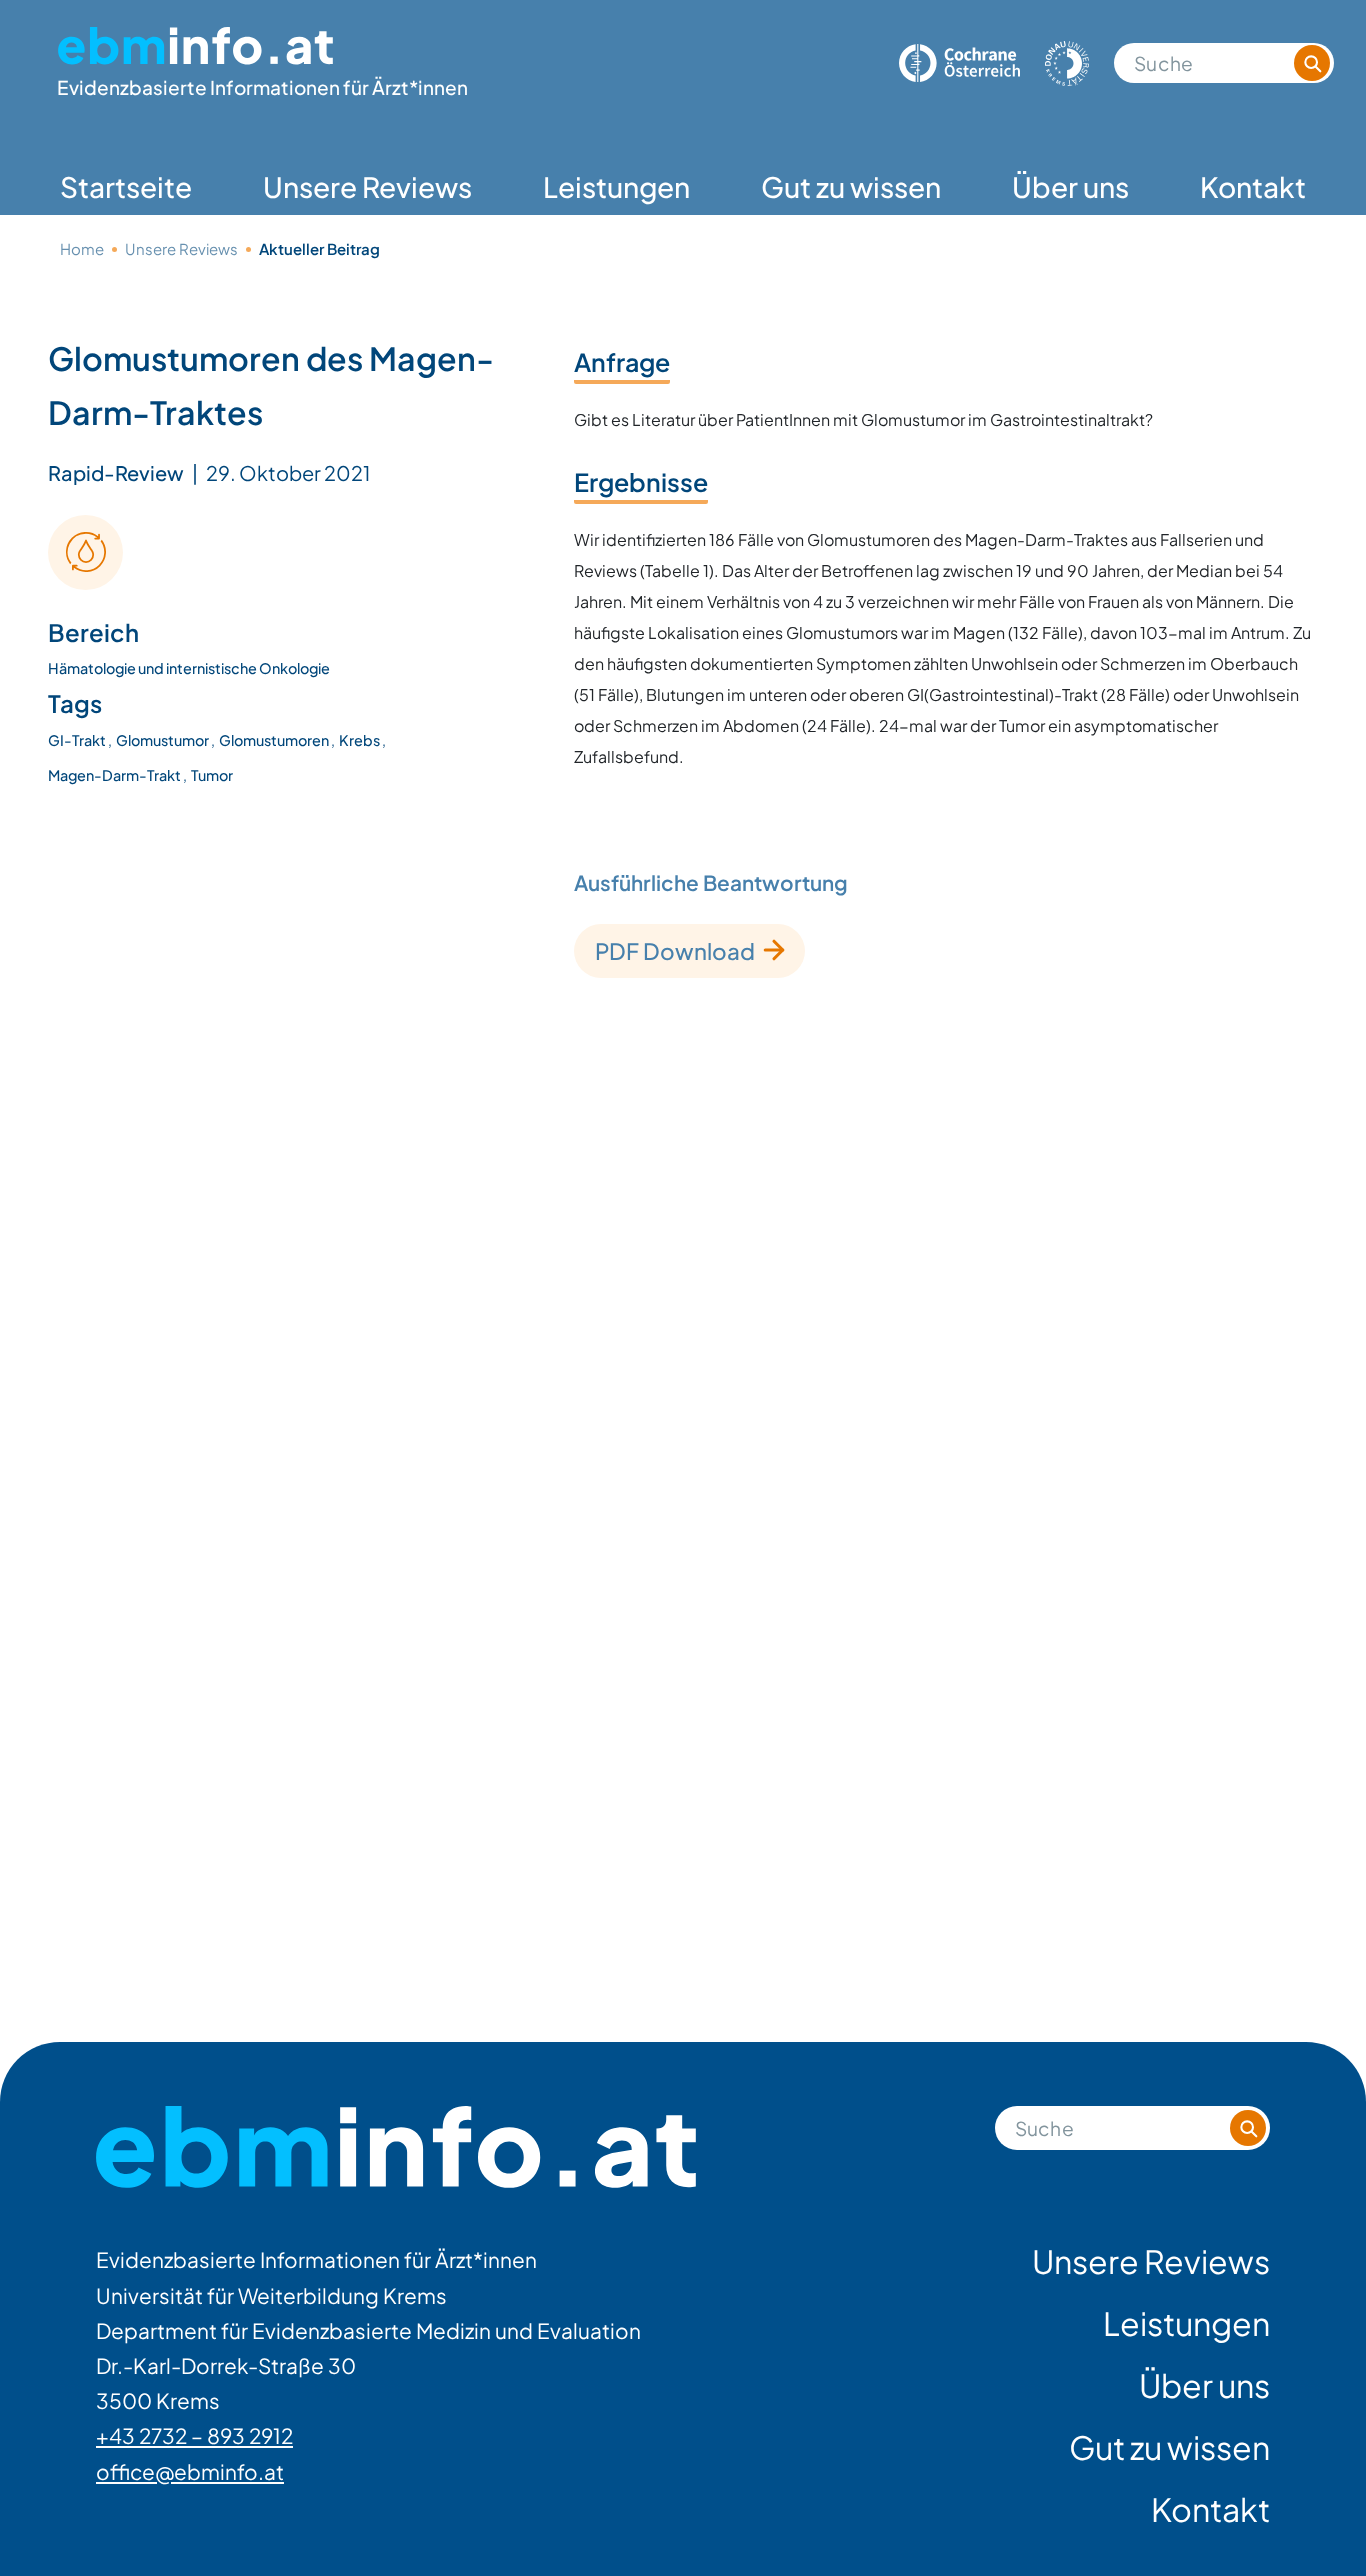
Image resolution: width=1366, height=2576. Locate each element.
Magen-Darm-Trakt (115, 775)
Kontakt (1253, 186)
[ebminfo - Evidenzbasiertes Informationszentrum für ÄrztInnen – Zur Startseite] (396, 2147)
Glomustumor (163, 740)
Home (82, 248)
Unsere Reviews (367, 186)
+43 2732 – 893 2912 (194, 2435)
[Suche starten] (1312, 63)
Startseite (126, 186)
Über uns (1070, 186)
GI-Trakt (78, 740)
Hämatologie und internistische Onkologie (189, 668)
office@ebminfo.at (190, 2471)
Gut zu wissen (851, 186)
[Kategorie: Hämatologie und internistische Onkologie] (85, 552)
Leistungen (616, 186)
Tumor (212, 775)
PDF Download (675, 951)
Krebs (360, 740)
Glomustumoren (275, 740)
